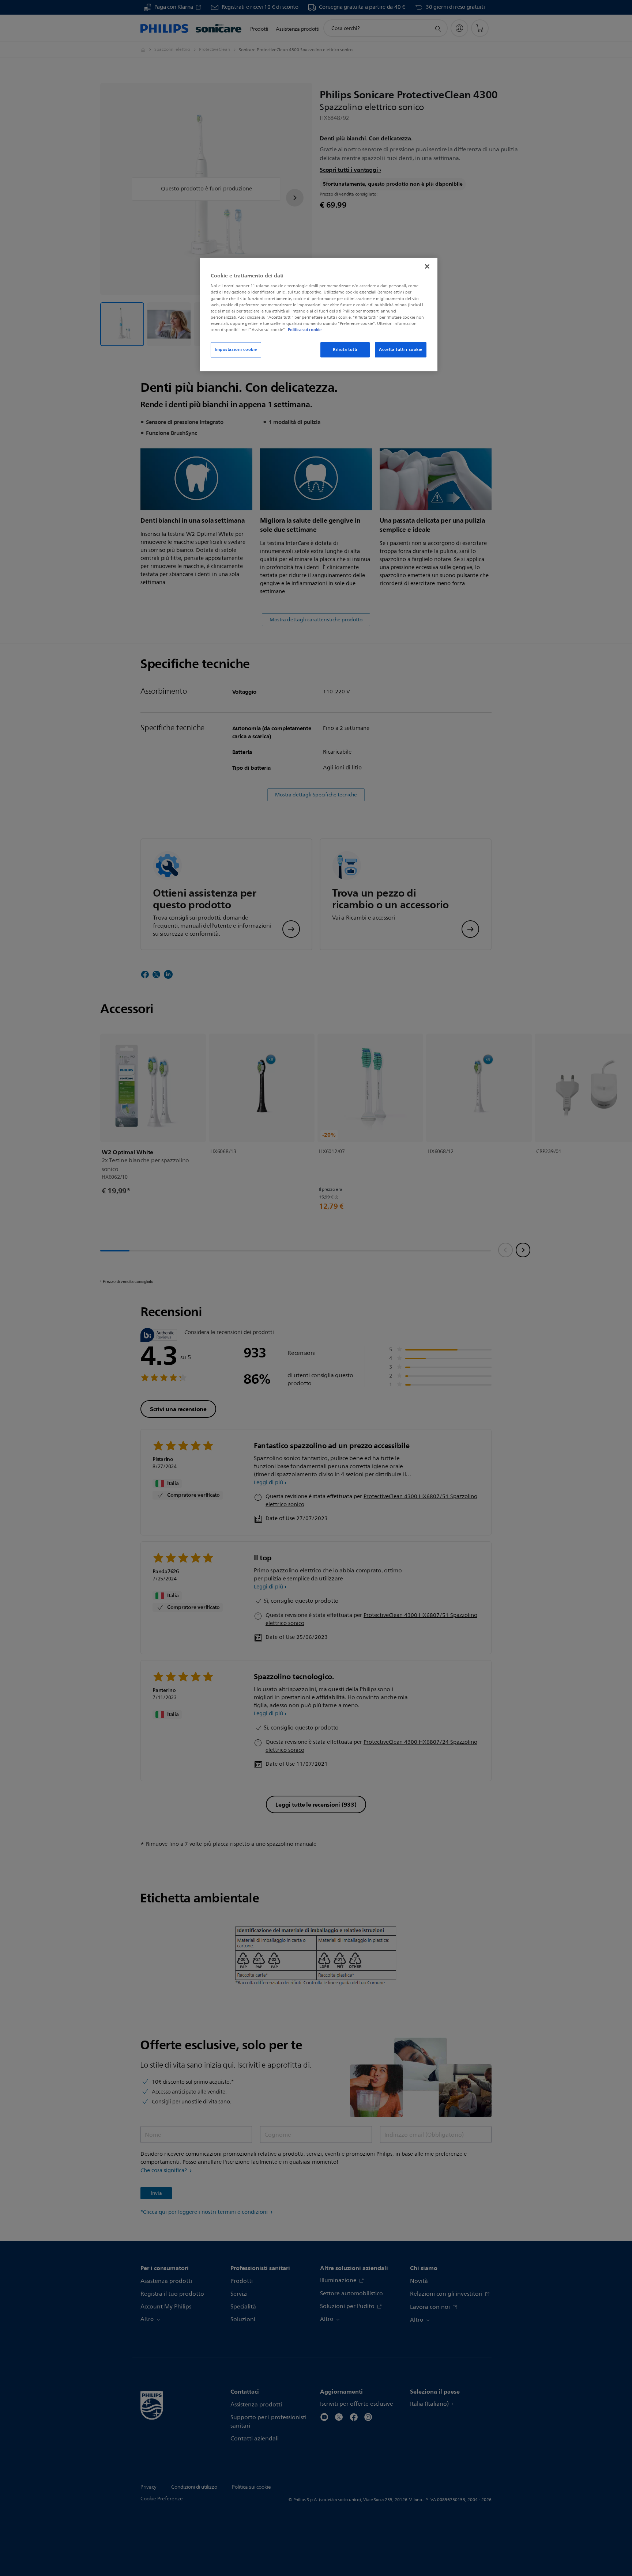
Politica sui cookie (305, 330)
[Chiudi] (427, 266)
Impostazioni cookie (236, 349)
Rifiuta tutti (345, 349)
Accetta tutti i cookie (401, 349)
